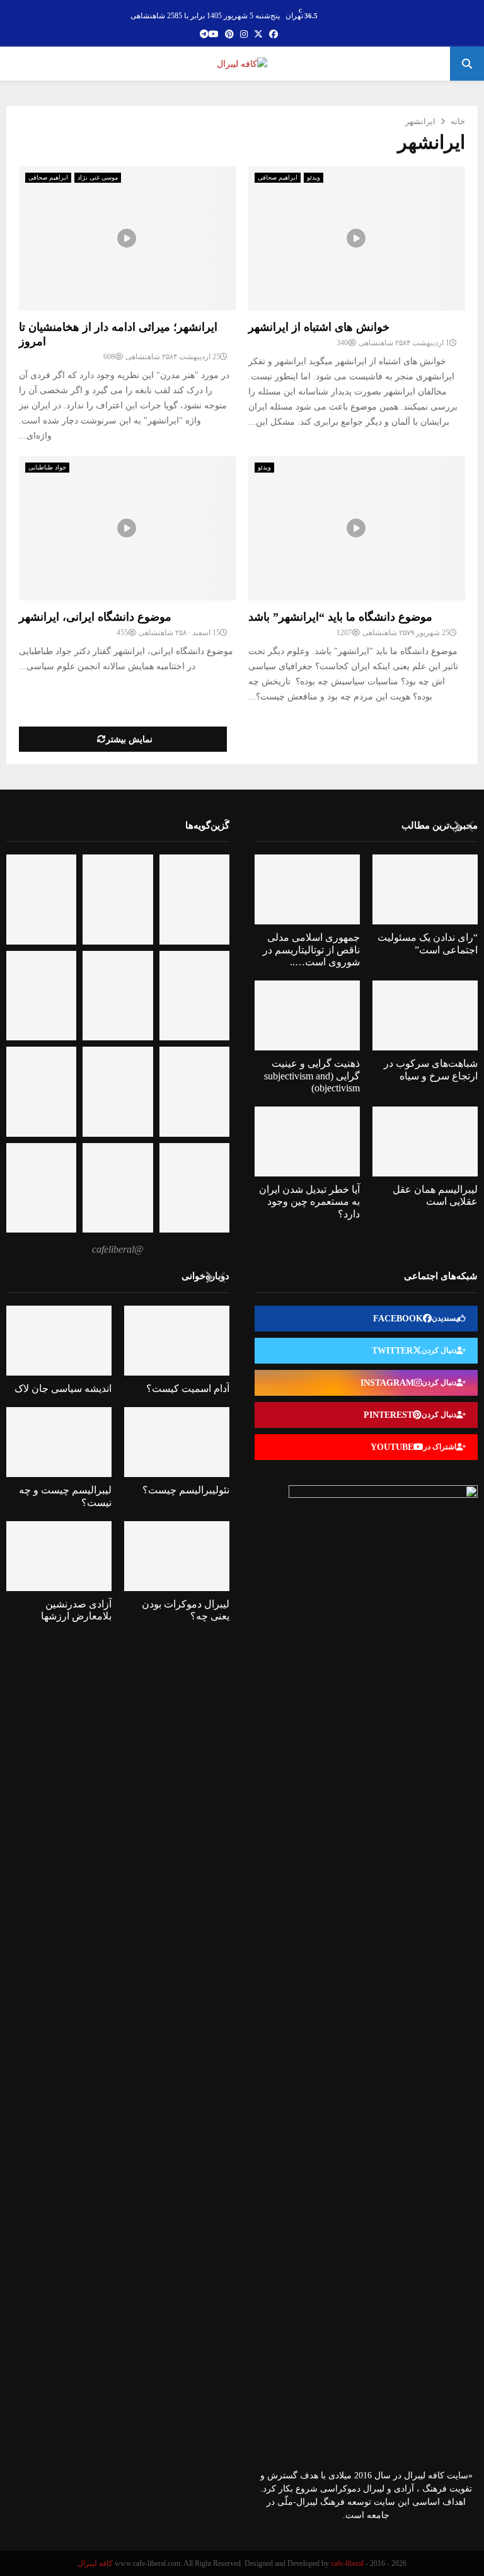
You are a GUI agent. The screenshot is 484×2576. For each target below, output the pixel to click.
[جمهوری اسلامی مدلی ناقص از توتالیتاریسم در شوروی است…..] (307, 889)
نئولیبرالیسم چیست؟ (186, 1490)
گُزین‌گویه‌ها (207, 825)
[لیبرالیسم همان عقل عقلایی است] (425, 1141)
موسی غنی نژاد (98, 177)
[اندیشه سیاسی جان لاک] (59, 1341)
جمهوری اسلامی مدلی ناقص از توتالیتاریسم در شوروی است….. (311, 949)
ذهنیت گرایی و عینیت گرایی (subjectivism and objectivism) (312, 1075)
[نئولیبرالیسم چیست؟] (177, 1442)
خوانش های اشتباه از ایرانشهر (319, 327)
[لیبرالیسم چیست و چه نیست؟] (59, 1442)
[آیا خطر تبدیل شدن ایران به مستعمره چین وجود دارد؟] (307, 1141)
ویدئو (314, 177)
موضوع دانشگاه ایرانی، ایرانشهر (95, 617)
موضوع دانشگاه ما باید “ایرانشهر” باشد (340, 617)
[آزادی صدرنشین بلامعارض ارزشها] (59, 1556)
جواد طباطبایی (47, 467)
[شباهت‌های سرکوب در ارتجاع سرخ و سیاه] (425, 1015)
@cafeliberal (118, 1249)
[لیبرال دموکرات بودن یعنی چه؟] (177, 1556)
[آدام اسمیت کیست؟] (177, 1341)
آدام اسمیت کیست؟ (188, 1389)
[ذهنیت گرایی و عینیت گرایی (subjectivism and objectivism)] (307, 1015)
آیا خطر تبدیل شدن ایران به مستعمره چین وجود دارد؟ (309, 1201)
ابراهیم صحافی (48, 177)
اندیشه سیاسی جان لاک (63, 1389)
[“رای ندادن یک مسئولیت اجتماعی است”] (425, 889)
